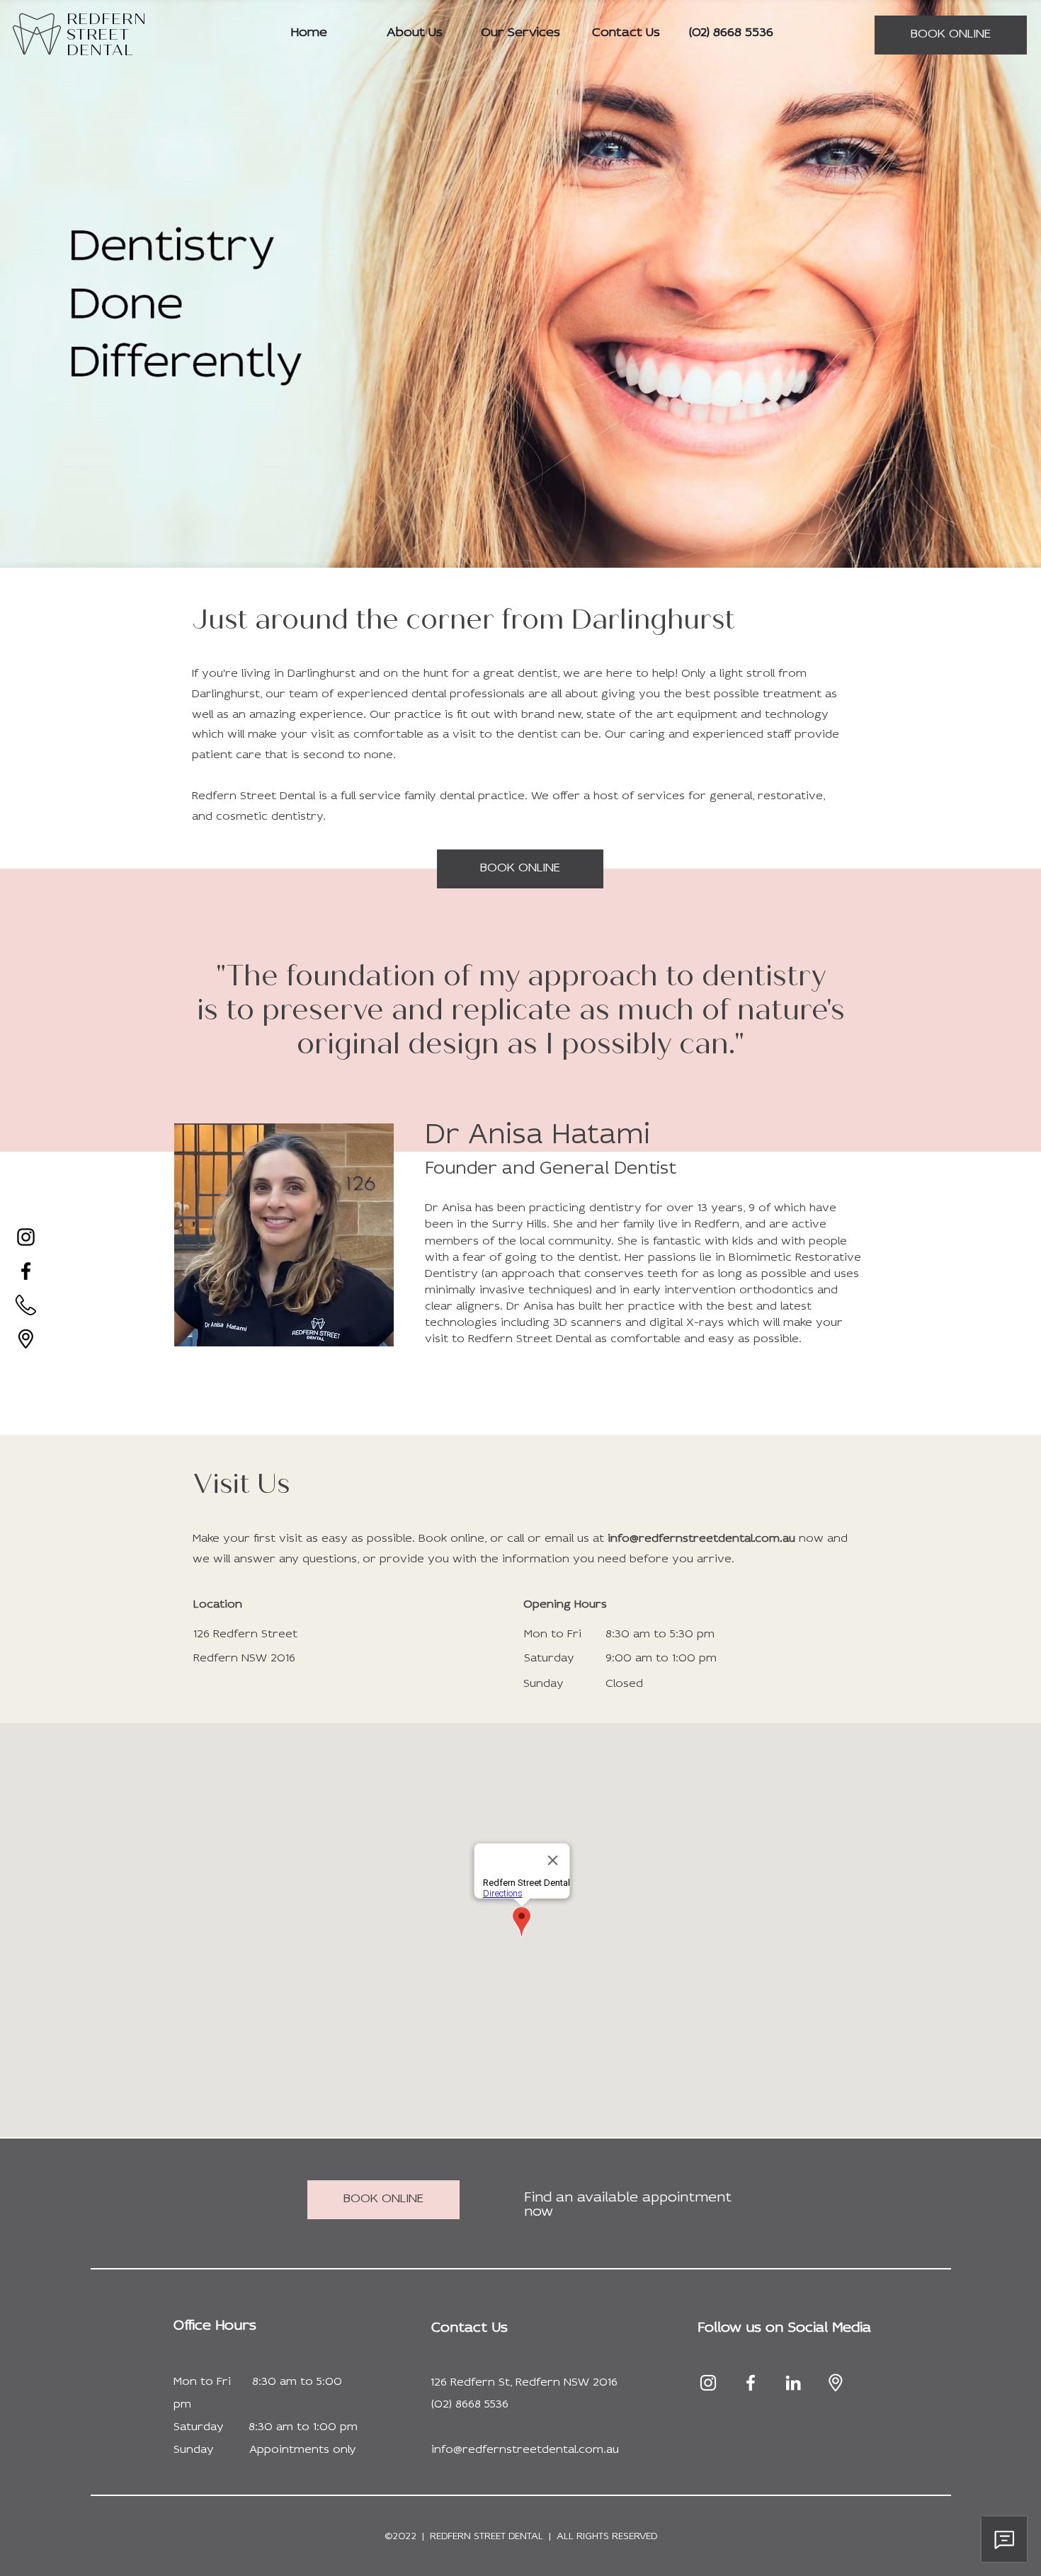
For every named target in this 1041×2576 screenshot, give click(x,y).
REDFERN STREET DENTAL (487, 2537)
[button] (784, 2328)
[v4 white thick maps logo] (836, 2383)
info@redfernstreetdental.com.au (701, 1539)
